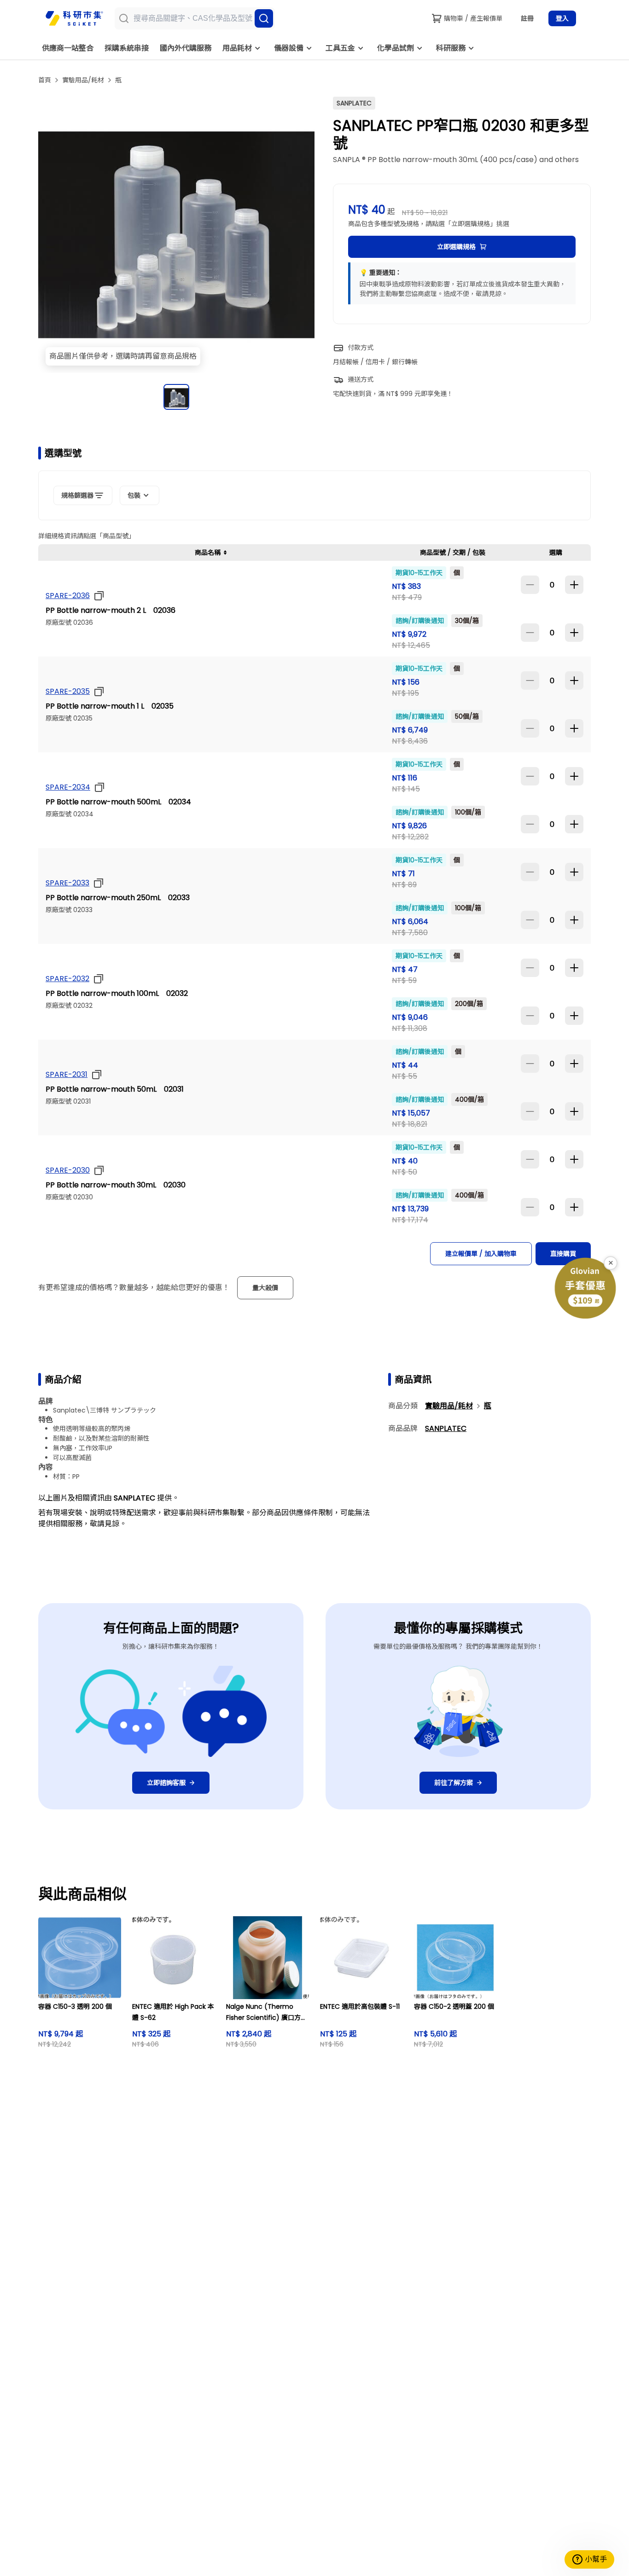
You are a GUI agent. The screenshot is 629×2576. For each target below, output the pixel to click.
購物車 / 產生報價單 (473, 18)
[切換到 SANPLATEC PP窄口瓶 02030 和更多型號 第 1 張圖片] (176, 397)
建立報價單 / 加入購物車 (481, 1254)
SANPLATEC (446, 1428)
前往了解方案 (454, 1783)
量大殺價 (265, 1288)
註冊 (527, 18)
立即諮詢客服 (166, 1783)
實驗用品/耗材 (83, 80)
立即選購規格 (456, 247)
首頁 (45, 80)
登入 (562, 18)
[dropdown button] (97, 596)
